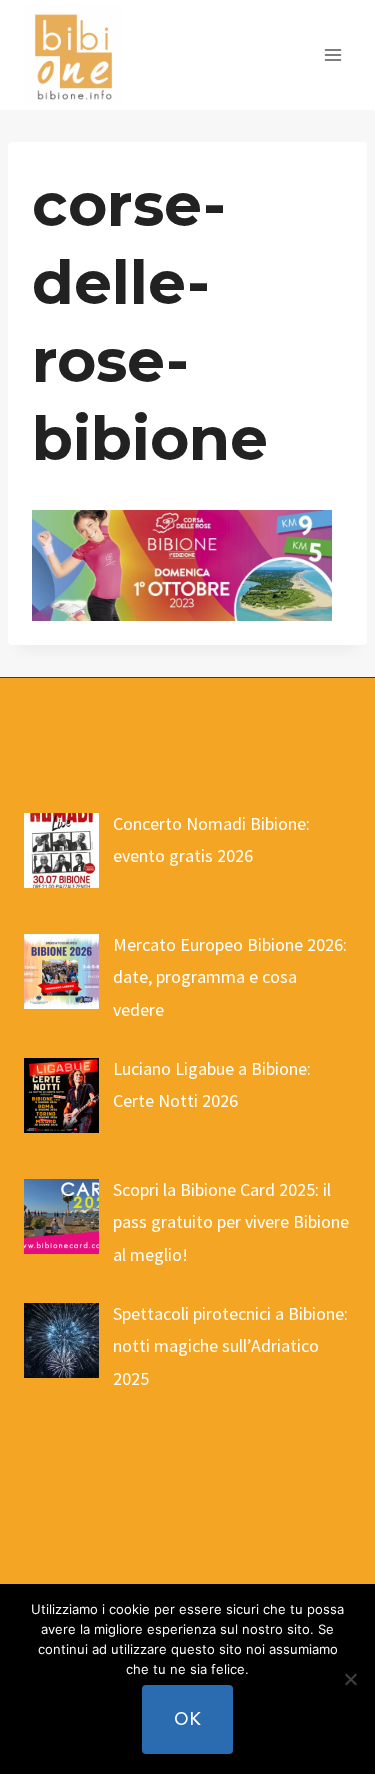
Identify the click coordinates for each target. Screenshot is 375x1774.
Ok (187, 1718)
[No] (350, 1679)
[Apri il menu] (332, 54)
